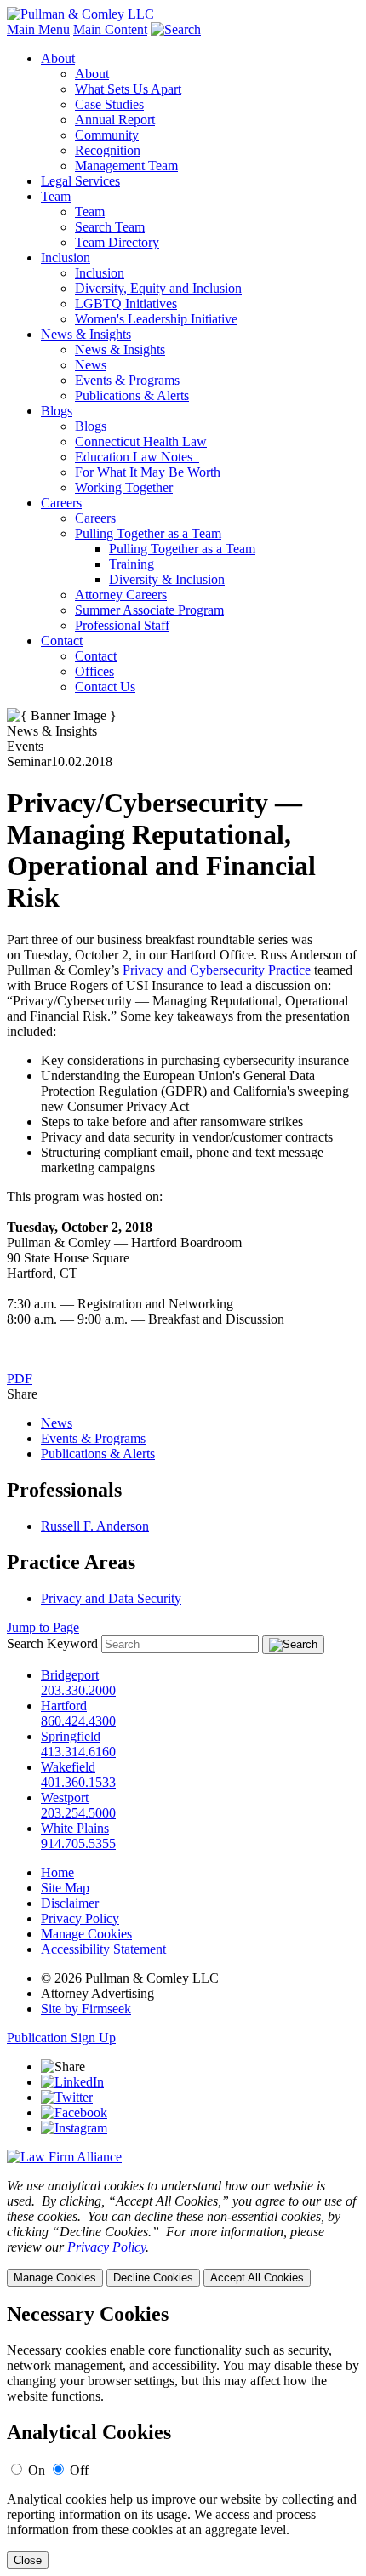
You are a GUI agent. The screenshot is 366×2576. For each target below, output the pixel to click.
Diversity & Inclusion (167, 579)
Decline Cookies (153, 2278)
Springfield (71, 1736)
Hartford (64, 1706)
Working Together (124, 487)
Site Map (65, 1888)
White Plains (75, 1828)
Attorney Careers (121, 595)
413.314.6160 (78, 1752)
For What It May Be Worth (148, 472)
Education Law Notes (137, 457)
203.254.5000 (78, 1813)
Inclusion (66, 258)
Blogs (57, 411)
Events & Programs (127, 380)
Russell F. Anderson (95, 1526)
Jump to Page (43, 1627)
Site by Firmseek (86, 2009)
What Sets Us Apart (128, 89)
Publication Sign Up (61, 2038)
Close (28, 2560)
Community (107, 135)
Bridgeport (70, 1675)
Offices (94, 671)
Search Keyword (52, 1643)
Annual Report (115, 120)
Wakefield (68, 1767)
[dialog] (183, 2233)
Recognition (108, 150)
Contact (62, 641)
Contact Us (105, 687)
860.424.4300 (78, 1721)
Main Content (110, 29)
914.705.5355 (78, 1843)
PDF (20, 1379)
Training (132, 564)
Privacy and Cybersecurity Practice (217, 970)
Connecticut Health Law (141, 441)
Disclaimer (70, 1903)
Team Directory (117, 242)
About (58, 58)
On (37, 2470)
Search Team (110, 227)
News (91, 365)
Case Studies (109, 104)
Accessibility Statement (103, 1949)
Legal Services (80, 181)
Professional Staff (122, 625)
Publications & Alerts (132, 395)
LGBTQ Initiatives (126, 303)
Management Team (126, 166)
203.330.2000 (78, 1690)
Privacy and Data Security (111, 1598)
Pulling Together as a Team (148, 533)
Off (79, 2470)
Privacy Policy (80, 1918)
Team (56, 196)
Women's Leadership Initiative (156, 319)
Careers (61, 503)
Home (57, 1872)
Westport (65, 1797)
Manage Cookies (86, 1934)
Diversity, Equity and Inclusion (158, 288)
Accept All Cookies (257, 2278)
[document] (183, 2436)
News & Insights (86, 334)
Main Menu (38, 29)
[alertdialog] (183, 2436)
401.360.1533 (78, 1782)
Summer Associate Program (149, 610)
